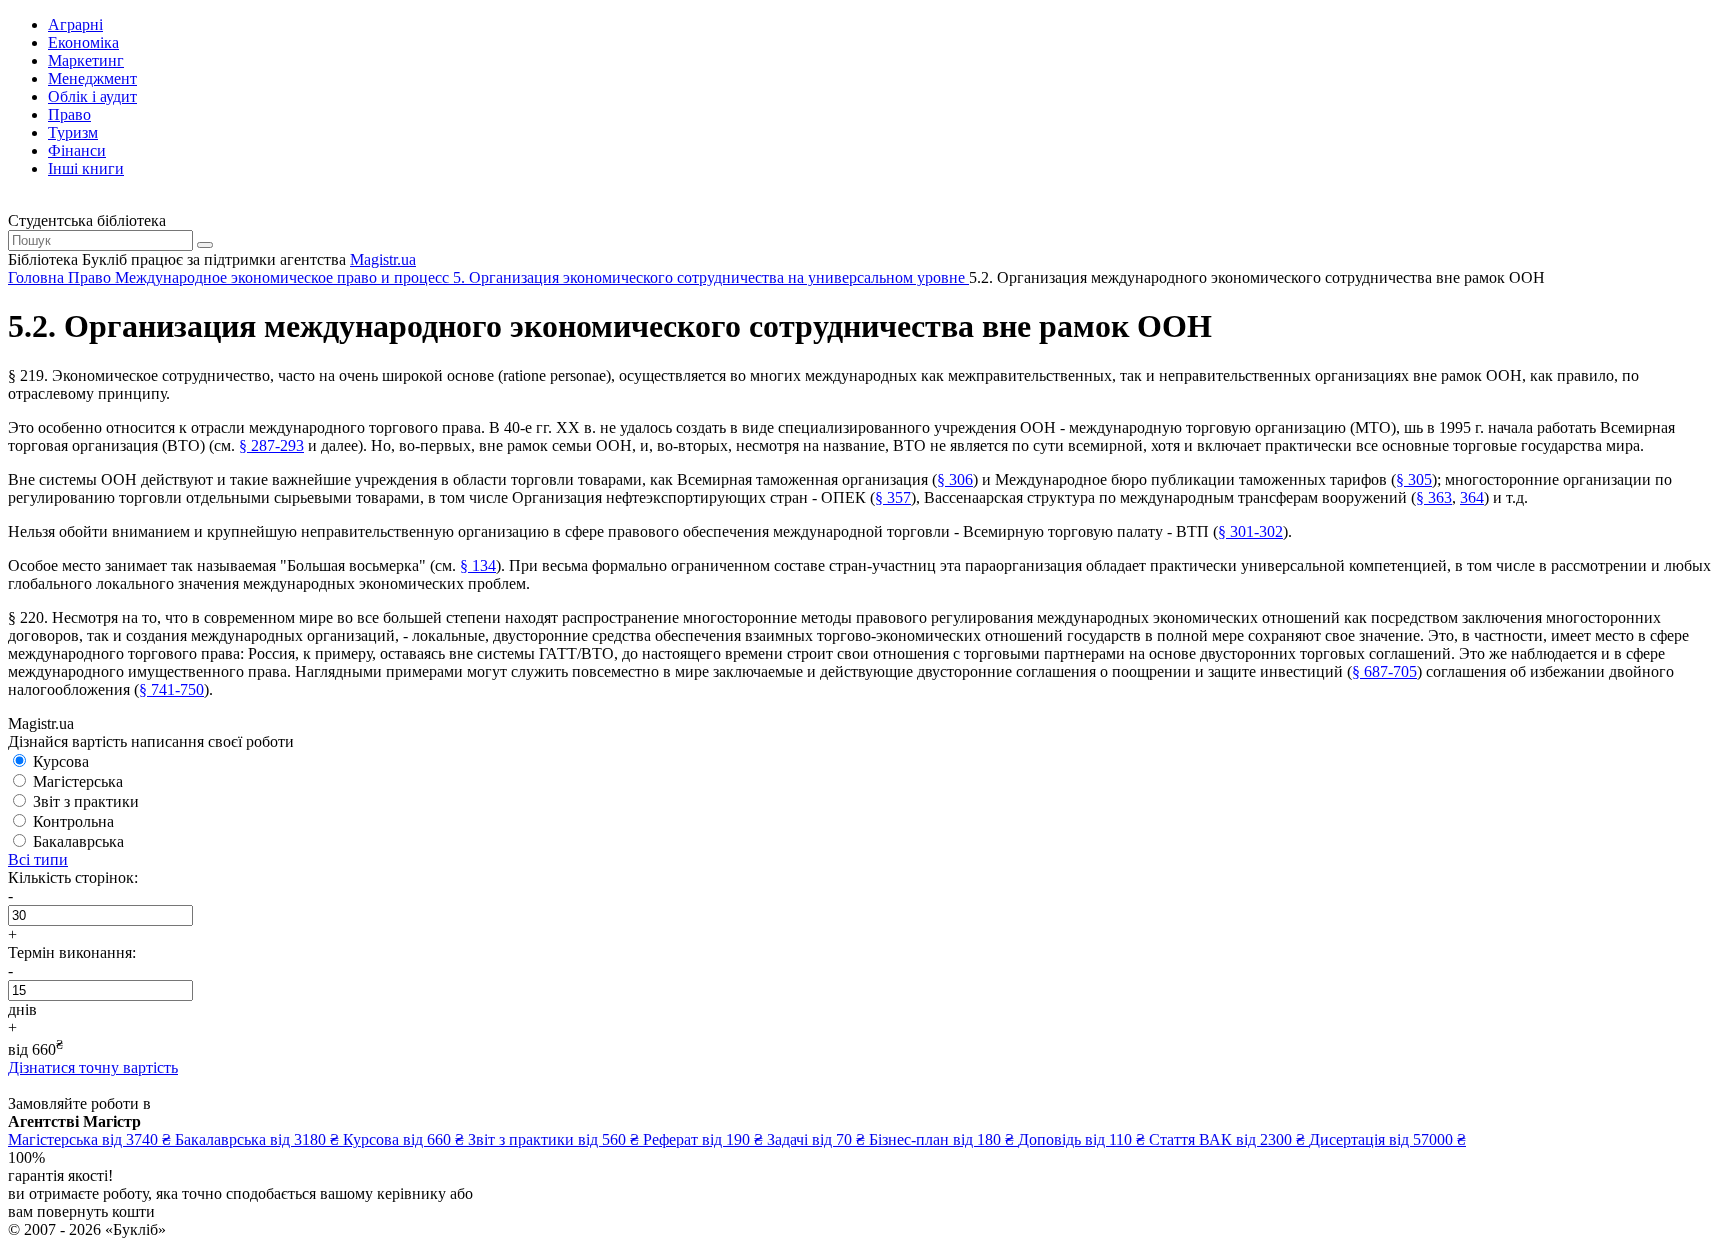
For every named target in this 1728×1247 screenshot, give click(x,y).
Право (69, 114)
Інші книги (86, 168)
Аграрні (75, 24)
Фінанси (77, 150)
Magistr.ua (383, 259)
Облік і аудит (92, 96)
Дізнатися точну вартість (93, 1067)
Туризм (73, 132)
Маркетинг (86, 60)
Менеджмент (92, 78)
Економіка (83, 42)
